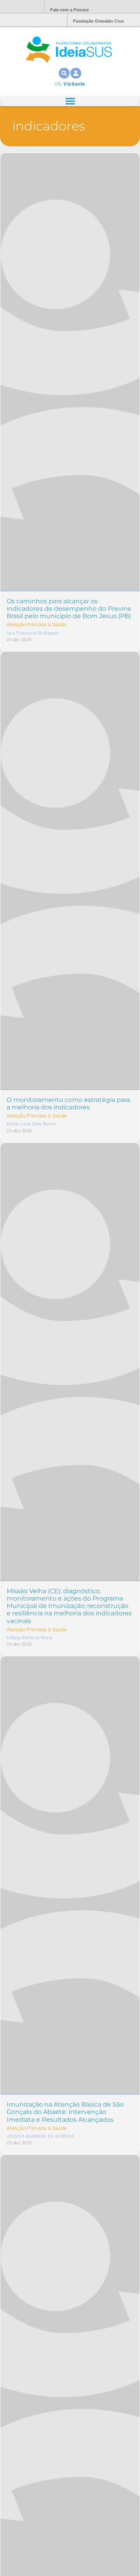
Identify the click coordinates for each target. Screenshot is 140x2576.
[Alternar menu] (70, 101)
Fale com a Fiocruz (70, 10)
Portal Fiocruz (19, 7)
